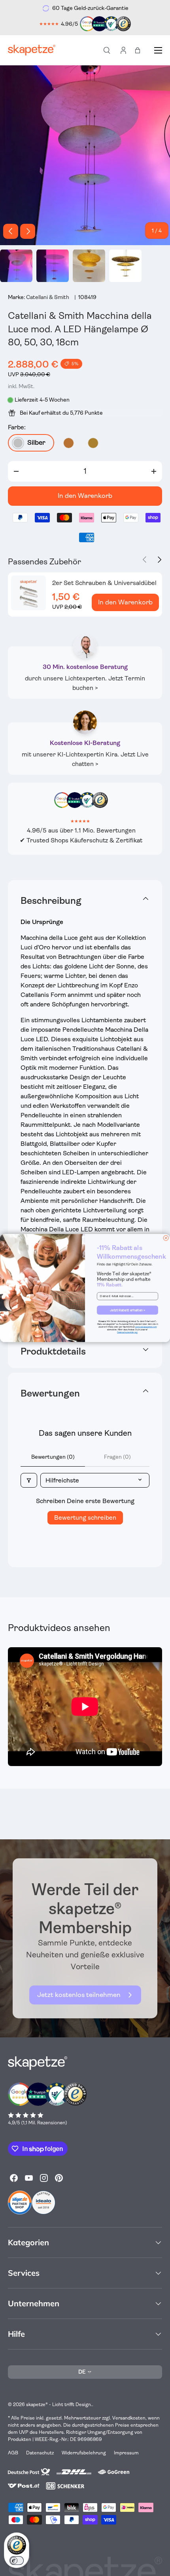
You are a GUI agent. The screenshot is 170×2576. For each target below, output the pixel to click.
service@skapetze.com (146, 1327)
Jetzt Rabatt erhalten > (127, 1310)
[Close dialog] (166, 1238)
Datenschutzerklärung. (127, 1332)
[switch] (17, 2561)
